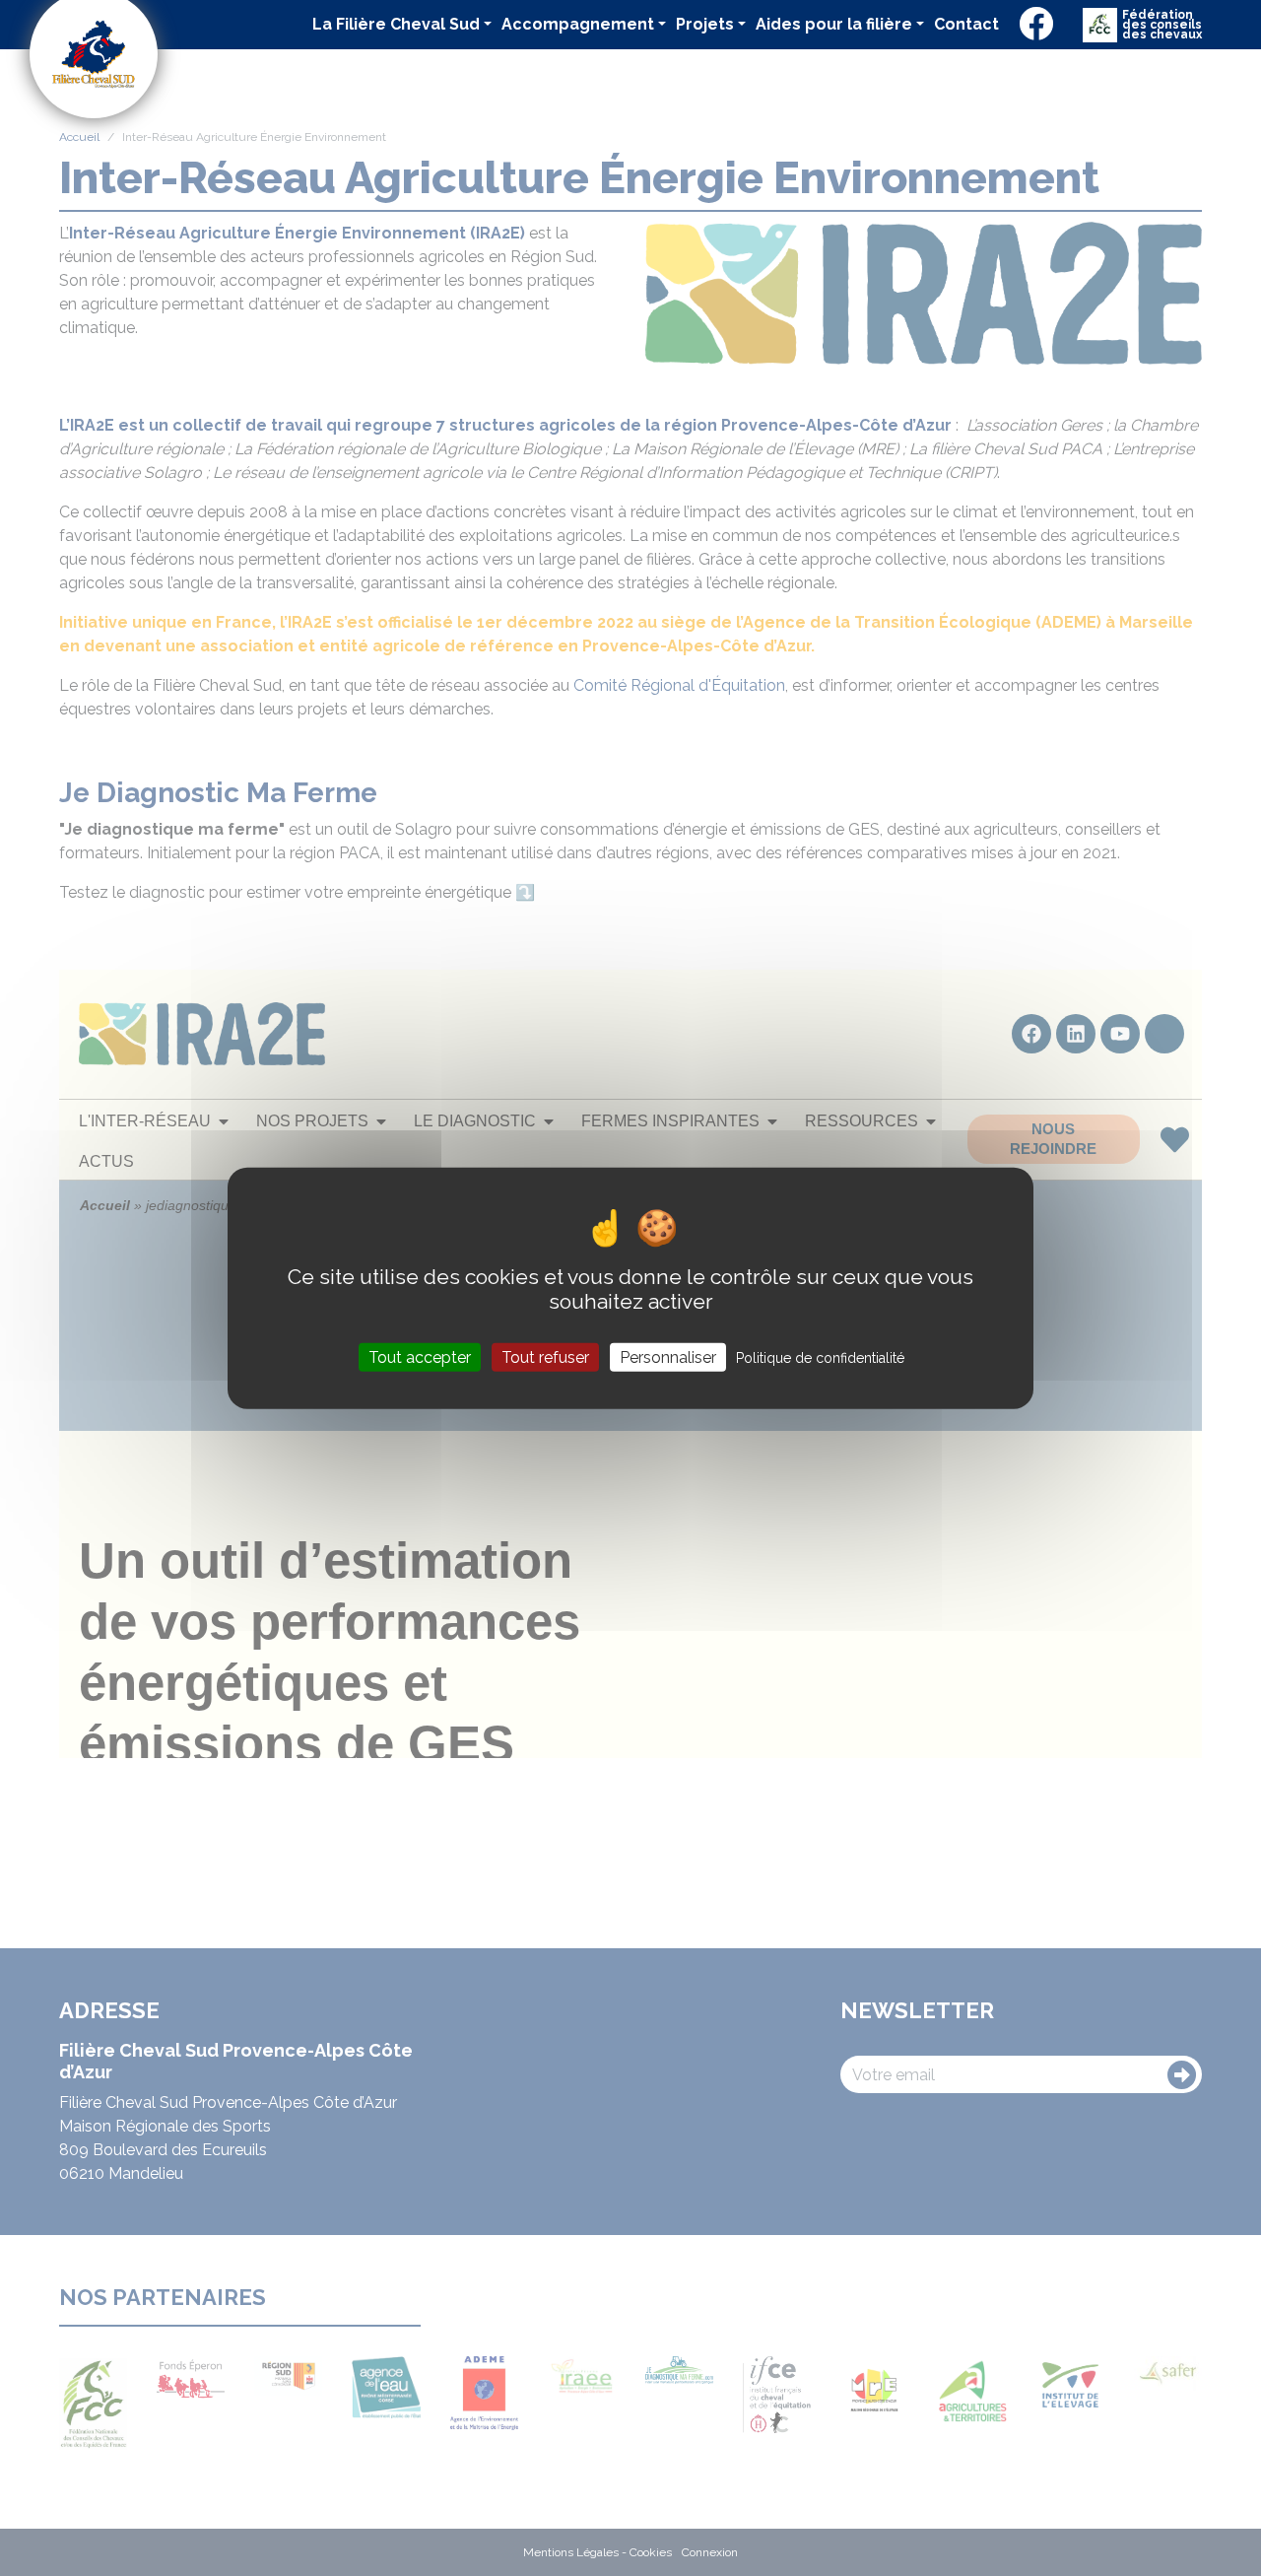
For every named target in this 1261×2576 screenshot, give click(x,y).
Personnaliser (668, 1356)
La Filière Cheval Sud (396, 24)
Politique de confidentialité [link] (820, 1357)
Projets (705, 24)
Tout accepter (420, 1356)
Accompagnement (578, 24)
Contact (966, 24)
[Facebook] (1036, 25)
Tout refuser (545, 1356)
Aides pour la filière (834, 24)
